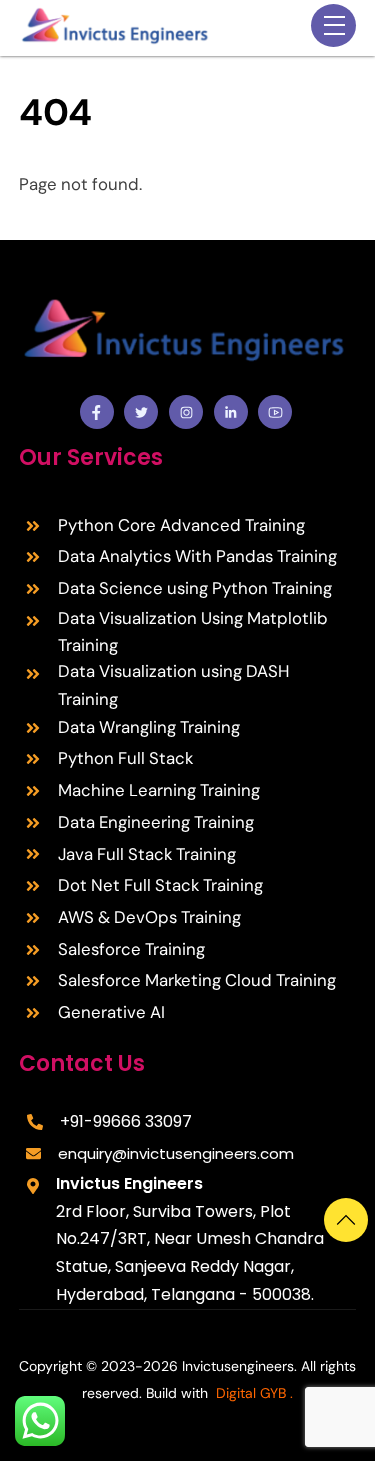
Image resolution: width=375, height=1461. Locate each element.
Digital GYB (251, 1393)
